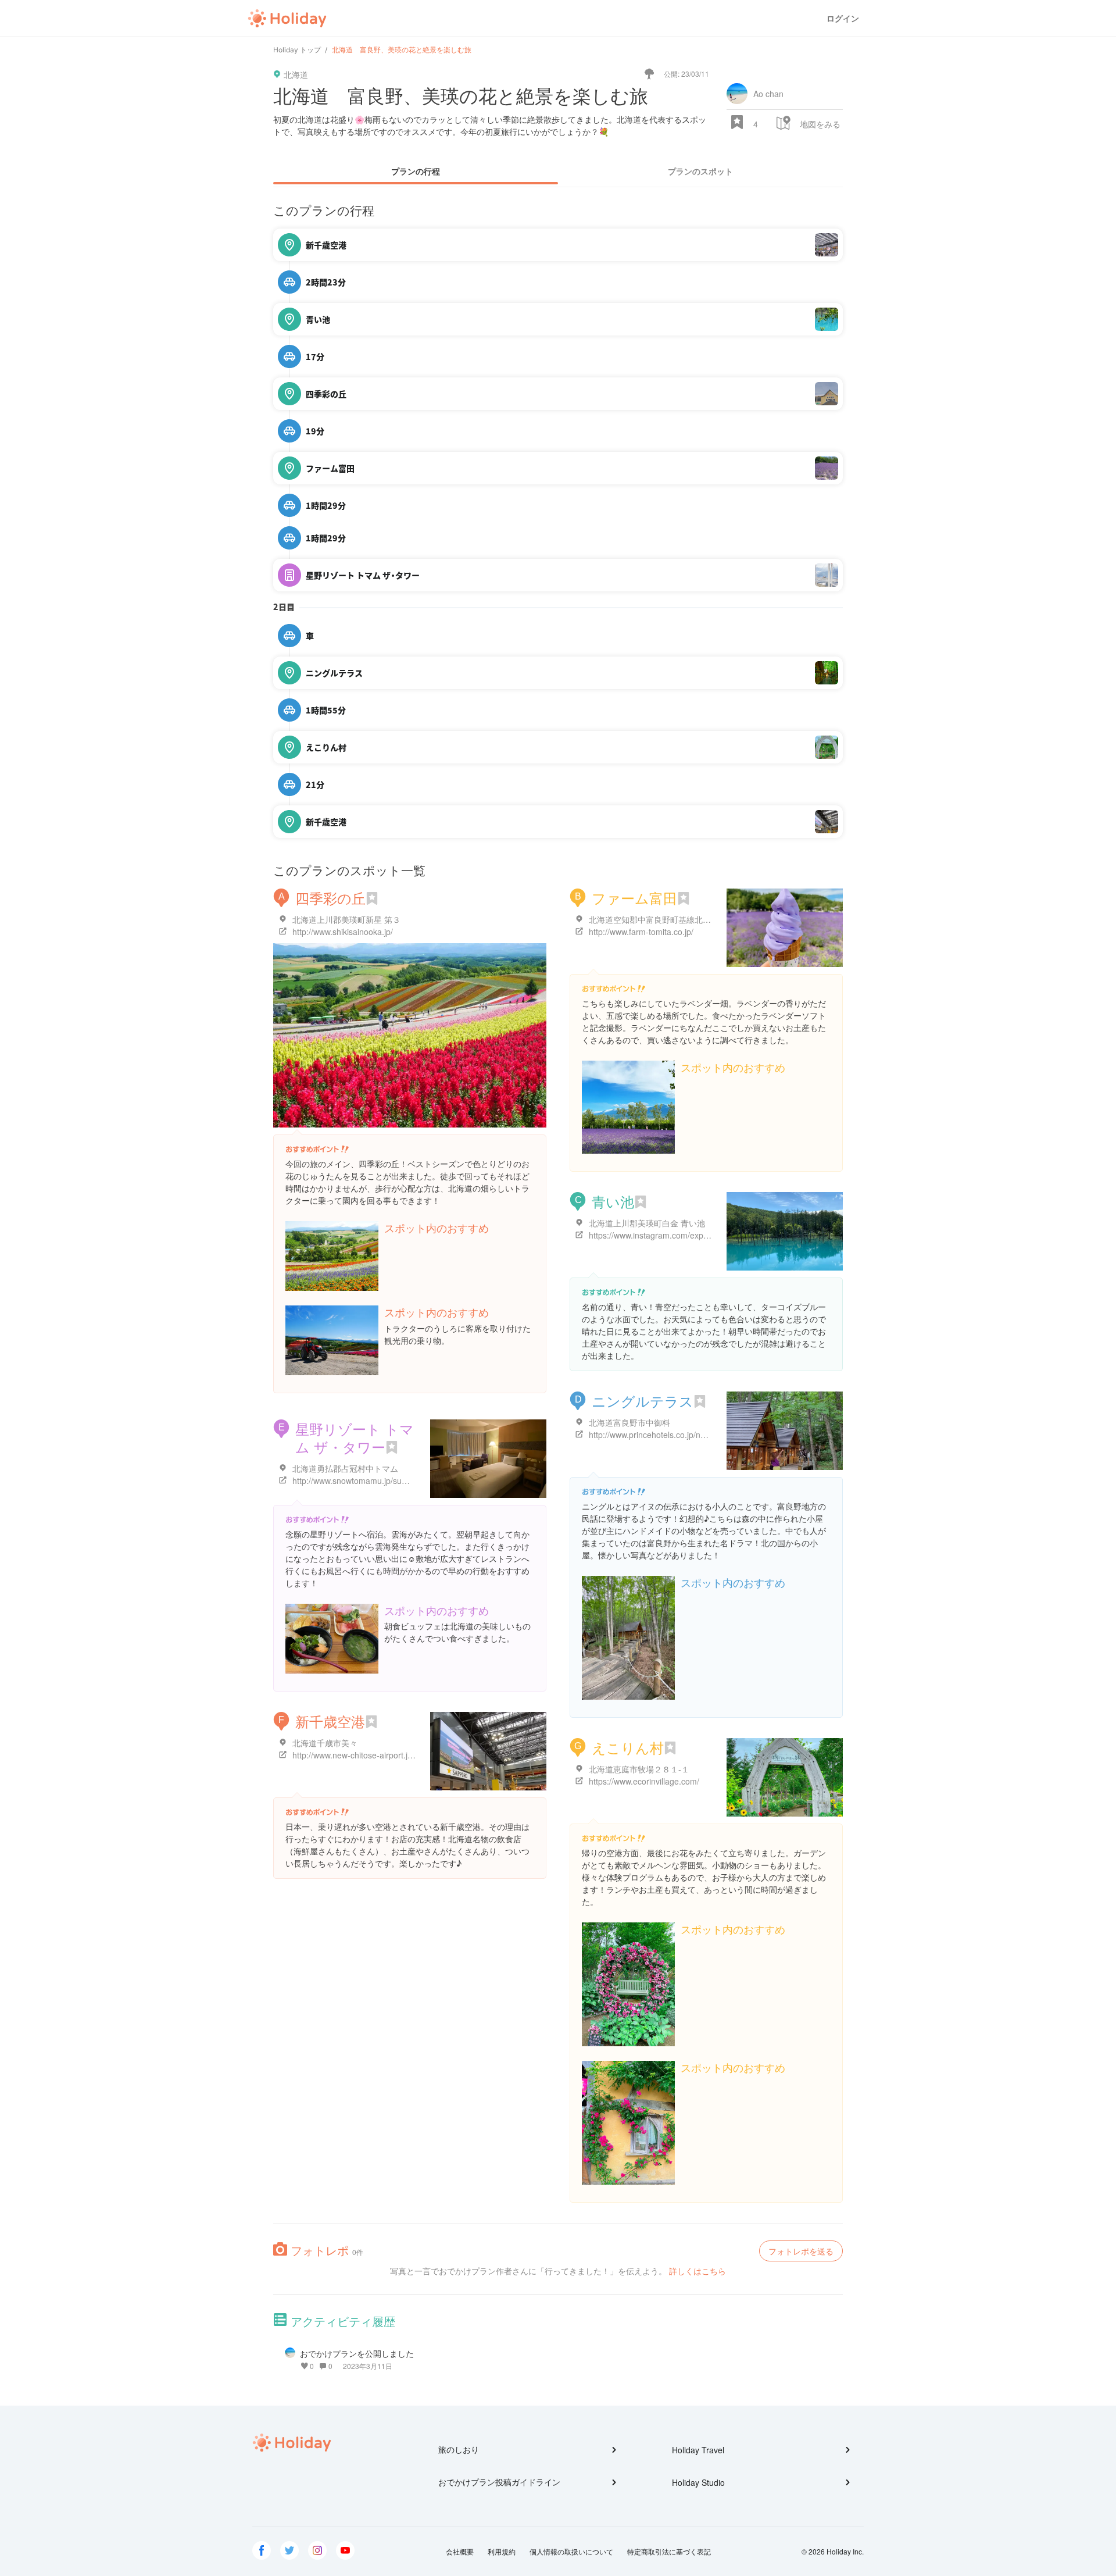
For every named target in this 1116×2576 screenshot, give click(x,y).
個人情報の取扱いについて (571, 2551)
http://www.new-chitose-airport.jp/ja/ (358, 1755)
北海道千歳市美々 (325, 1743)
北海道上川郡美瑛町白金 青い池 (647, 1223)
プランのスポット (700, 171)
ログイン (843, 18)
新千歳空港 (330, 1721)
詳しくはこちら (697, 2271)
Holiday (287, 19)
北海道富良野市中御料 (629, 1422)
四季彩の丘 (330, 898)
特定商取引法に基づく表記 (669, 2551)
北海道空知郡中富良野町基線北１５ (654, 919)
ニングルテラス (643, 1401)
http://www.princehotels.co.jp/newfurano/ (663, 1435)
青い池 (613, 1201)
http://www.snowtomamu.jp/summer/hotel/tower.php (387, 1480)
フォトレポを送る (801, 2251)
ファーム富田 (634, 898)
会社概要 (460, 2551)
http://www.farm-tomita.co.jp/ (641, 932)
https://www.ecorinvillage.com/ (644, 1781)
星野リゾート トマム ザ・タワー (355, 1437)
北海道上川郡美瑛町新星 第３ (346, 919)
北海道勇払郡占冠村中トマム (345, 1468)
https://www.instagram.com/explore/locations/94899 (683, 1235)
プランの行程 (416, 171)
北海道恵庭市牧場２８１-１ (639, 1769)
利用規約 (502, 2551)
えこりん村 (628, 1747)
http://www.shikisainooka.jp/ (343, 932)
